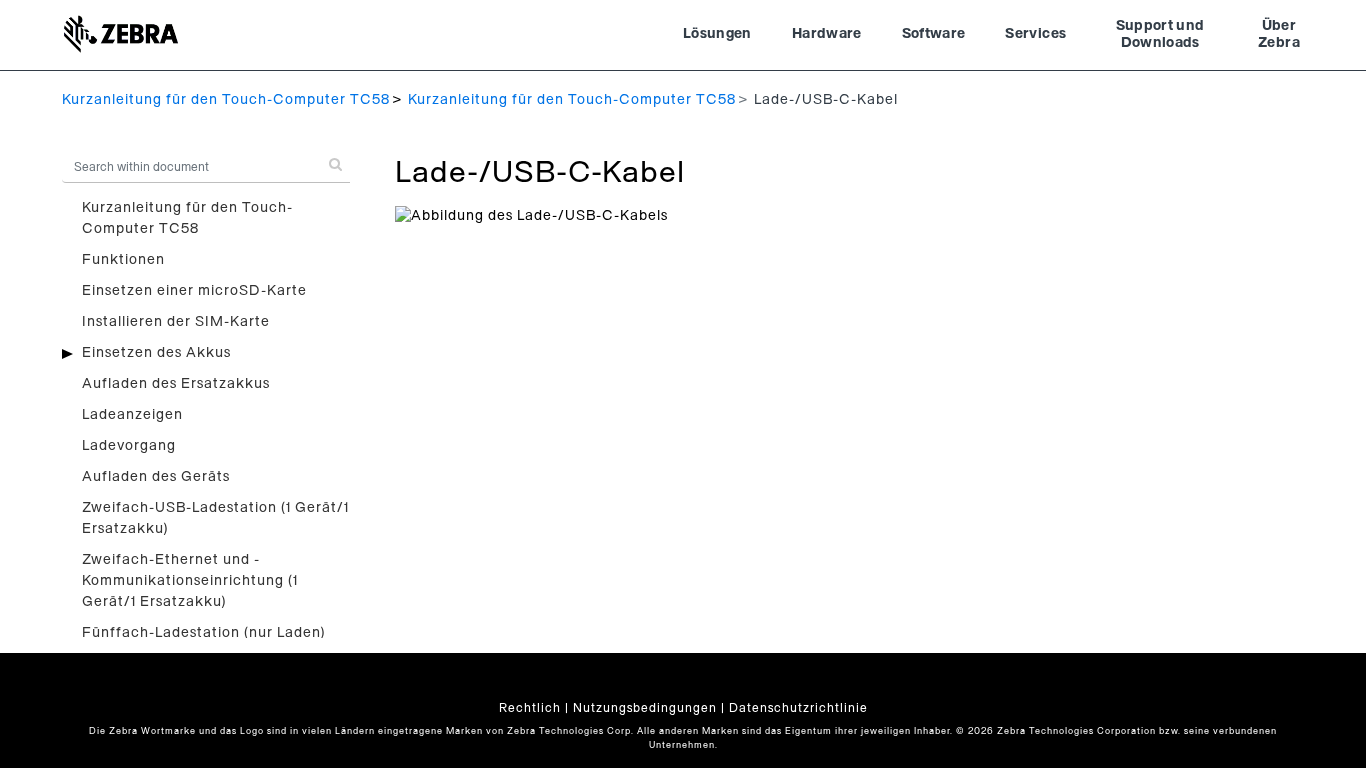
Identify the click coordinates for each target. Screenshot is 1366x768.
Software (934, 34)
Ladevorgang (129, 446)
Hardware (827, 34)
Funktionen (123, 260)
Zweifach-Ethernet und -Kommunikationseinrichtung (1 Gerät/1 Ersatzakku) (190, 581)
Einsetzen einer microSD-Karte (194, 291)
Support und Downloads (1160, 35)
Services (1035, 34)
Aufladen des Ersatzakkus (176, 384)
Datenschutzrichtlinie (798, 708)
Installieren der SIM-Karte (176, 322)
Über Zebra (1279, 35)
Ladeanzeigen (132, 415)
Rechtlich (530, 708)
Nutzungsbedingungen (645, 708)
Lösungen (717, 34)
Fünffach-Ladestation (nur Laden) (204, 633)
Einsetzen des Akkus (156, 353)
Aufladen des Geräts (156, 477)
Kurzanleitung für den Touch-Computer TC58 (226, 100)
